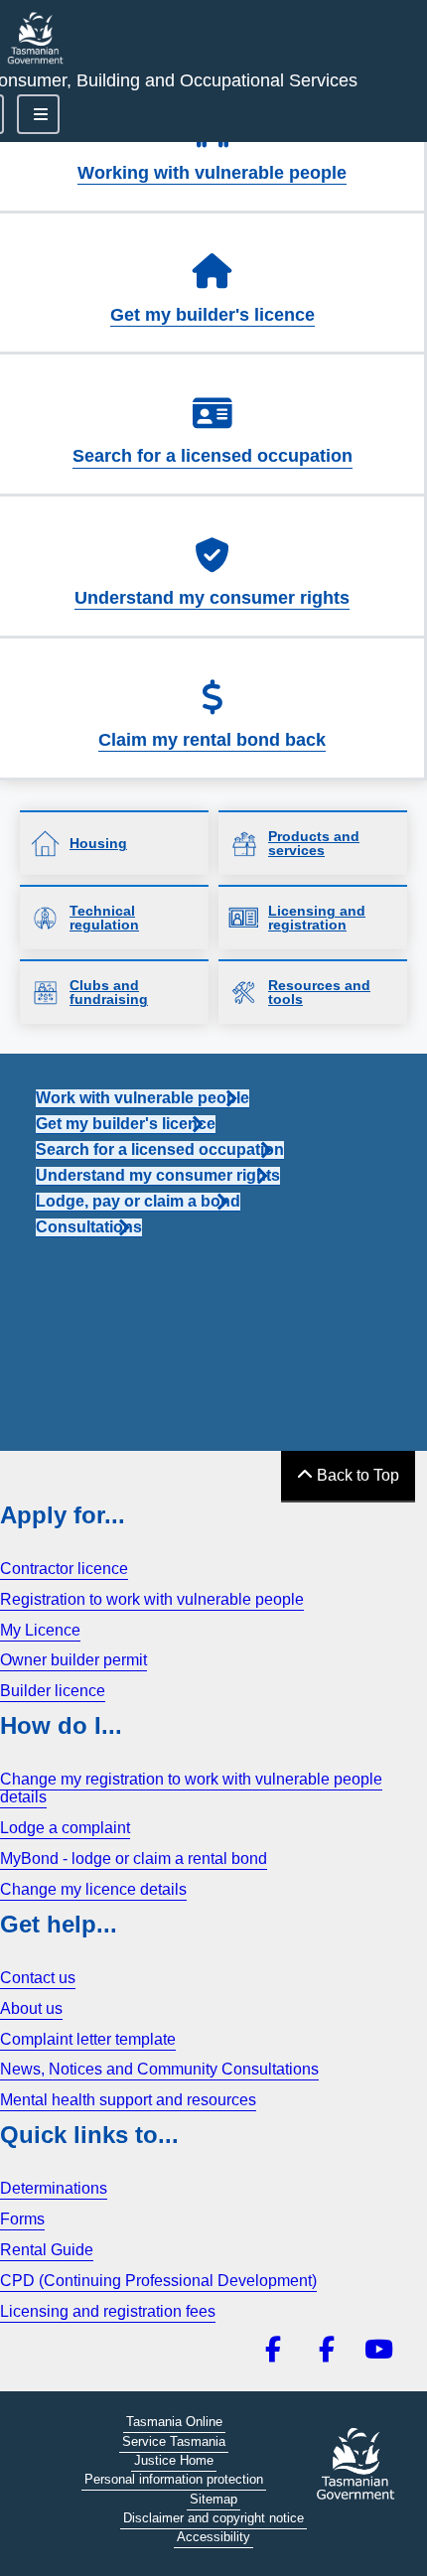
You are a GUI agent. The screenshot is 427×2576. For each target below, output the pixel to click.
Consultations (89, 1227)
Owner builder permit (73, 1660)
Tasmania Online (174, 2422)
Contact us (38, 1978)
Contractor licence (64, 1569)
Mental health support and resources (128, 2100)
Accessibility (213, 2537)
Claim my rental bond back (212, 740)
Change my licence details (93, 1889)
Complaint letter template (88, 2039)
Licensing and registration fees (108, 2311)
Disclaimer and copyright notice (213, 2518)
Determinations (54, 2188)
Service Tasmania (174, 2441)
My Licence (40, 1630)
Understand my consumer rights (212, 598)
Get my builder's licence (213, 315)
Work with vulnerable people (142, 1098)
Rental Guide (47, 2250)
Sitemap (213, 2499)
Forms (22, 2219)
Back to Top (356, 1475)
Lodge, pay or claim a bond (138, 1201)
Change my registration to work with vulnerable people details (191, 1788)
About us (31, 2008)
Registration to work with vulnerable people (152, 1599)
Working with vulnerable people (212, 173)
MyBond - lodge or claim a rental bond (134, 1859)
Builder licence (53, 1691)
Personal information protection (174, 2479)
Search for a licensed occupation (213, 456)
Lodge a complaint (65, 1828)
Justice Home (174, 2460)
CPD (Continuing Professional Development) (158, 2281)
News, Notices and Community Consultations (159, 2069)
